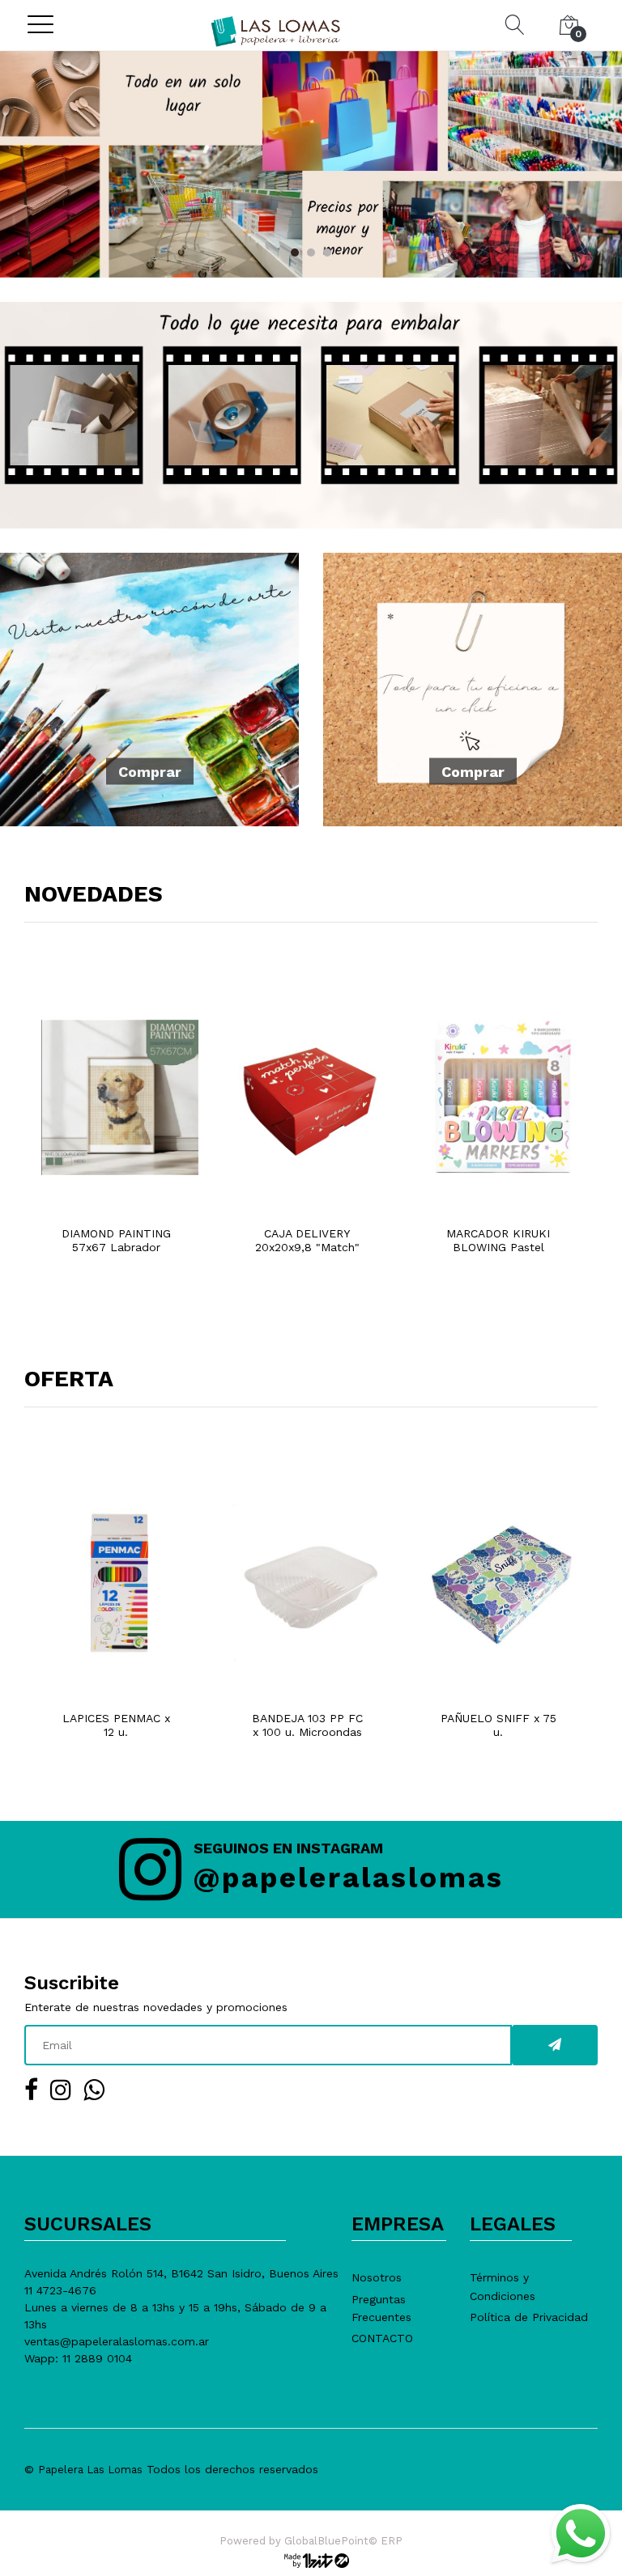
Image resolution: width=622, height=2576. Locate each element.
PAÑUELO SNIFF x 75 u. (498, 1725)
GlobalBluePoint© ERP (311, 2541)
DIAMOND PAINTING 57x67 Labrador (116, 1240)
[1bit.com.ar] (311, 2560)
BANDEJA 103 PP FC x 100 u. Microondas (307, 1725)
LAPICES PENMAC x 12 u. (116, 1725)
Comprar (150, 772)
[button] (295, 253)
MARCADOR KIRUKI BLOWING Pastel (498, 1240)
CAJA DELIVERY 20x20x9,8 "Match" (307, 1240)
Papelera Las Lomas (90, 2470)
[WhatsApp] (580, 2534)
